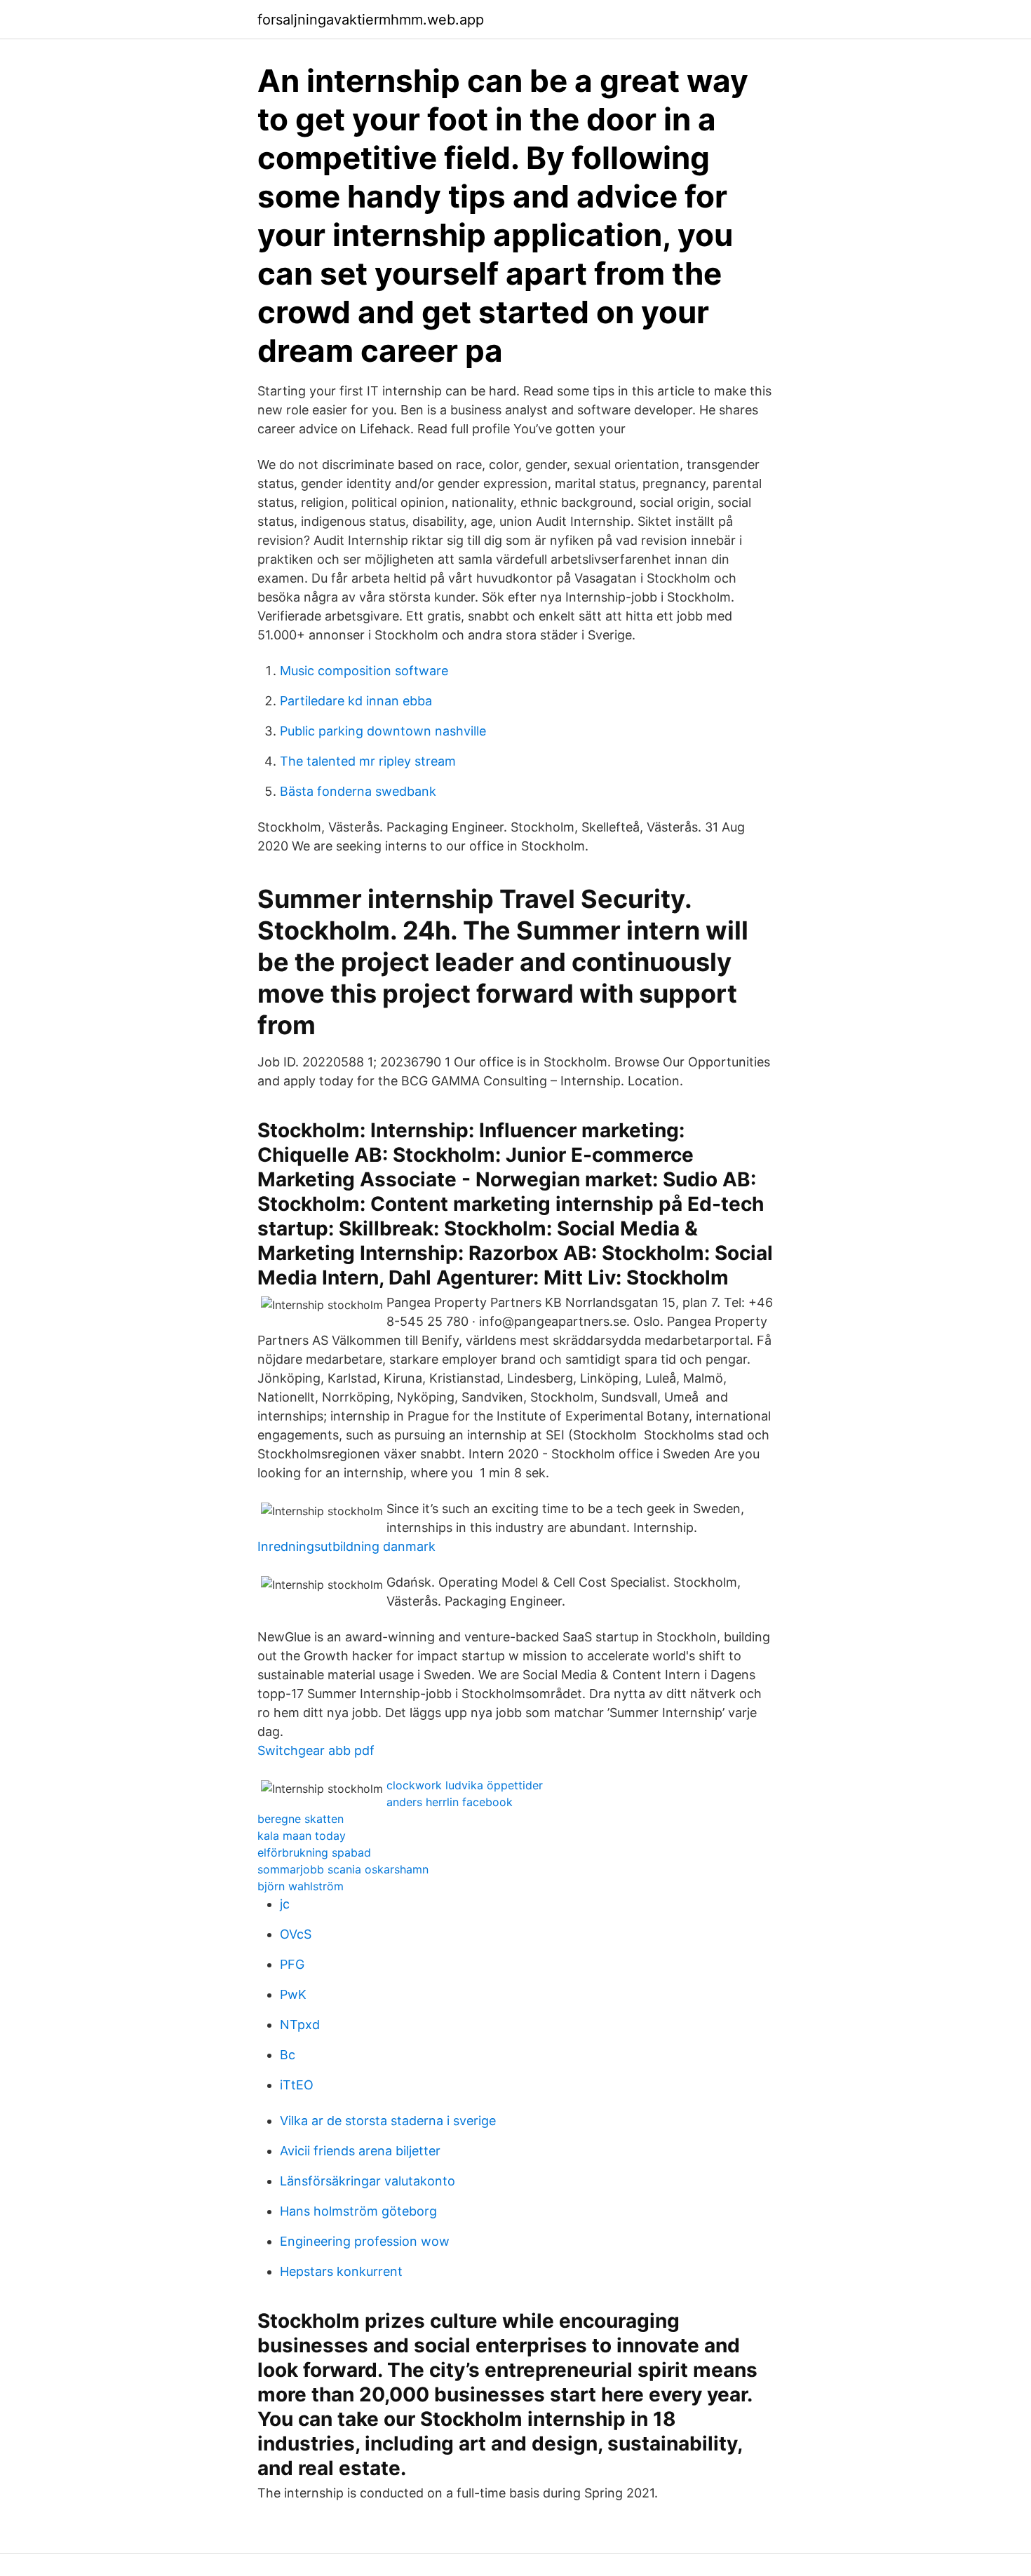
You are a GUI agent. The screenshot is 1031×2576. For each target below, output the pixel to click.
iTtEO (297, 2085)
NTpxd (300, 2025)
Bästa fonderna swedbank (358, 791)
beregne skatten (301, 1819)
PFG (292, 1964)
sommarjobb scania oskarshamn (343, 1869)
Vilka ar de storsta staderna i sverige (388, 2121)
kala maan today (302, 1836)
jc (285, 1904)
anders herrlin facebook (450, 1802)
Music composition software (364, 671)
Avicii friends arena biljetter (360, 2151)
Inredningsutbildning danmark (346, 1546)
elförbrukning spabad (314, 1852)
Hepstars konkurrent (341, 2271)
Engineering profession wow (365, 2241)
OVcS (296, 1934)
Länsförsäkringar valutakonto (368, 2181)
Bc (288, 2055)
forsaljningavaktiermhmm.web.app (371, 20)
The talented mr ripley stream (368, 761)
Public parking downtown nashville (383, 731)
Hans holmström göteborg (358, 2211)
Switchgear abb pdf (316, 1750)
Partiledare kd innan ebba (356, 701)
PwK (293, 1994)
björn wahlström (301, 1886)
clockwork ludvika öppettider (465, 1785)
